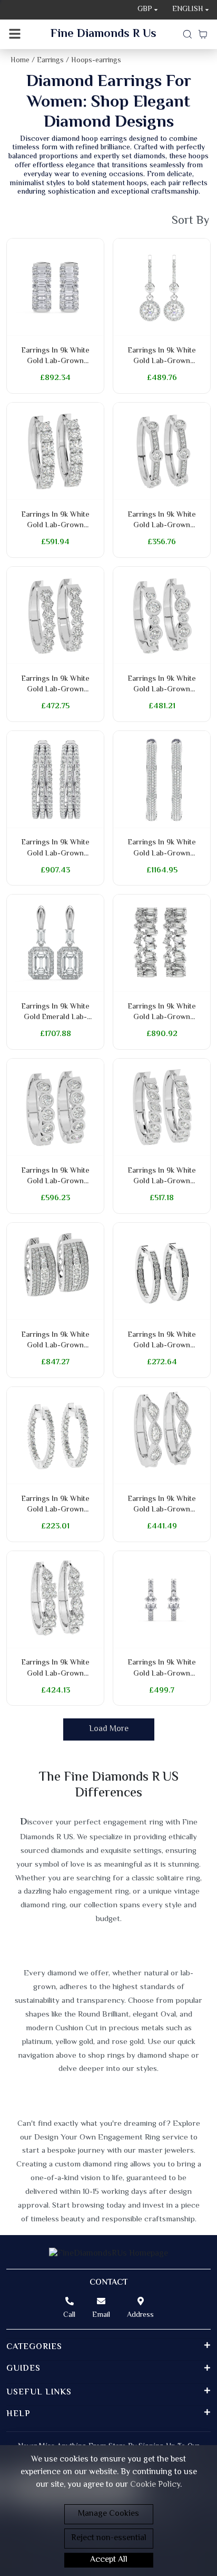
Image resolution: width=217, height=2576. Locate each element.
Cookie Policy (155, 2485)
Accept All (109, 2560)
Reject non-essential (109, 2538)
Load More (109, 1729)
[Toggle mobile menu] (15, 34)
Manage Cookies (108, 2514)
